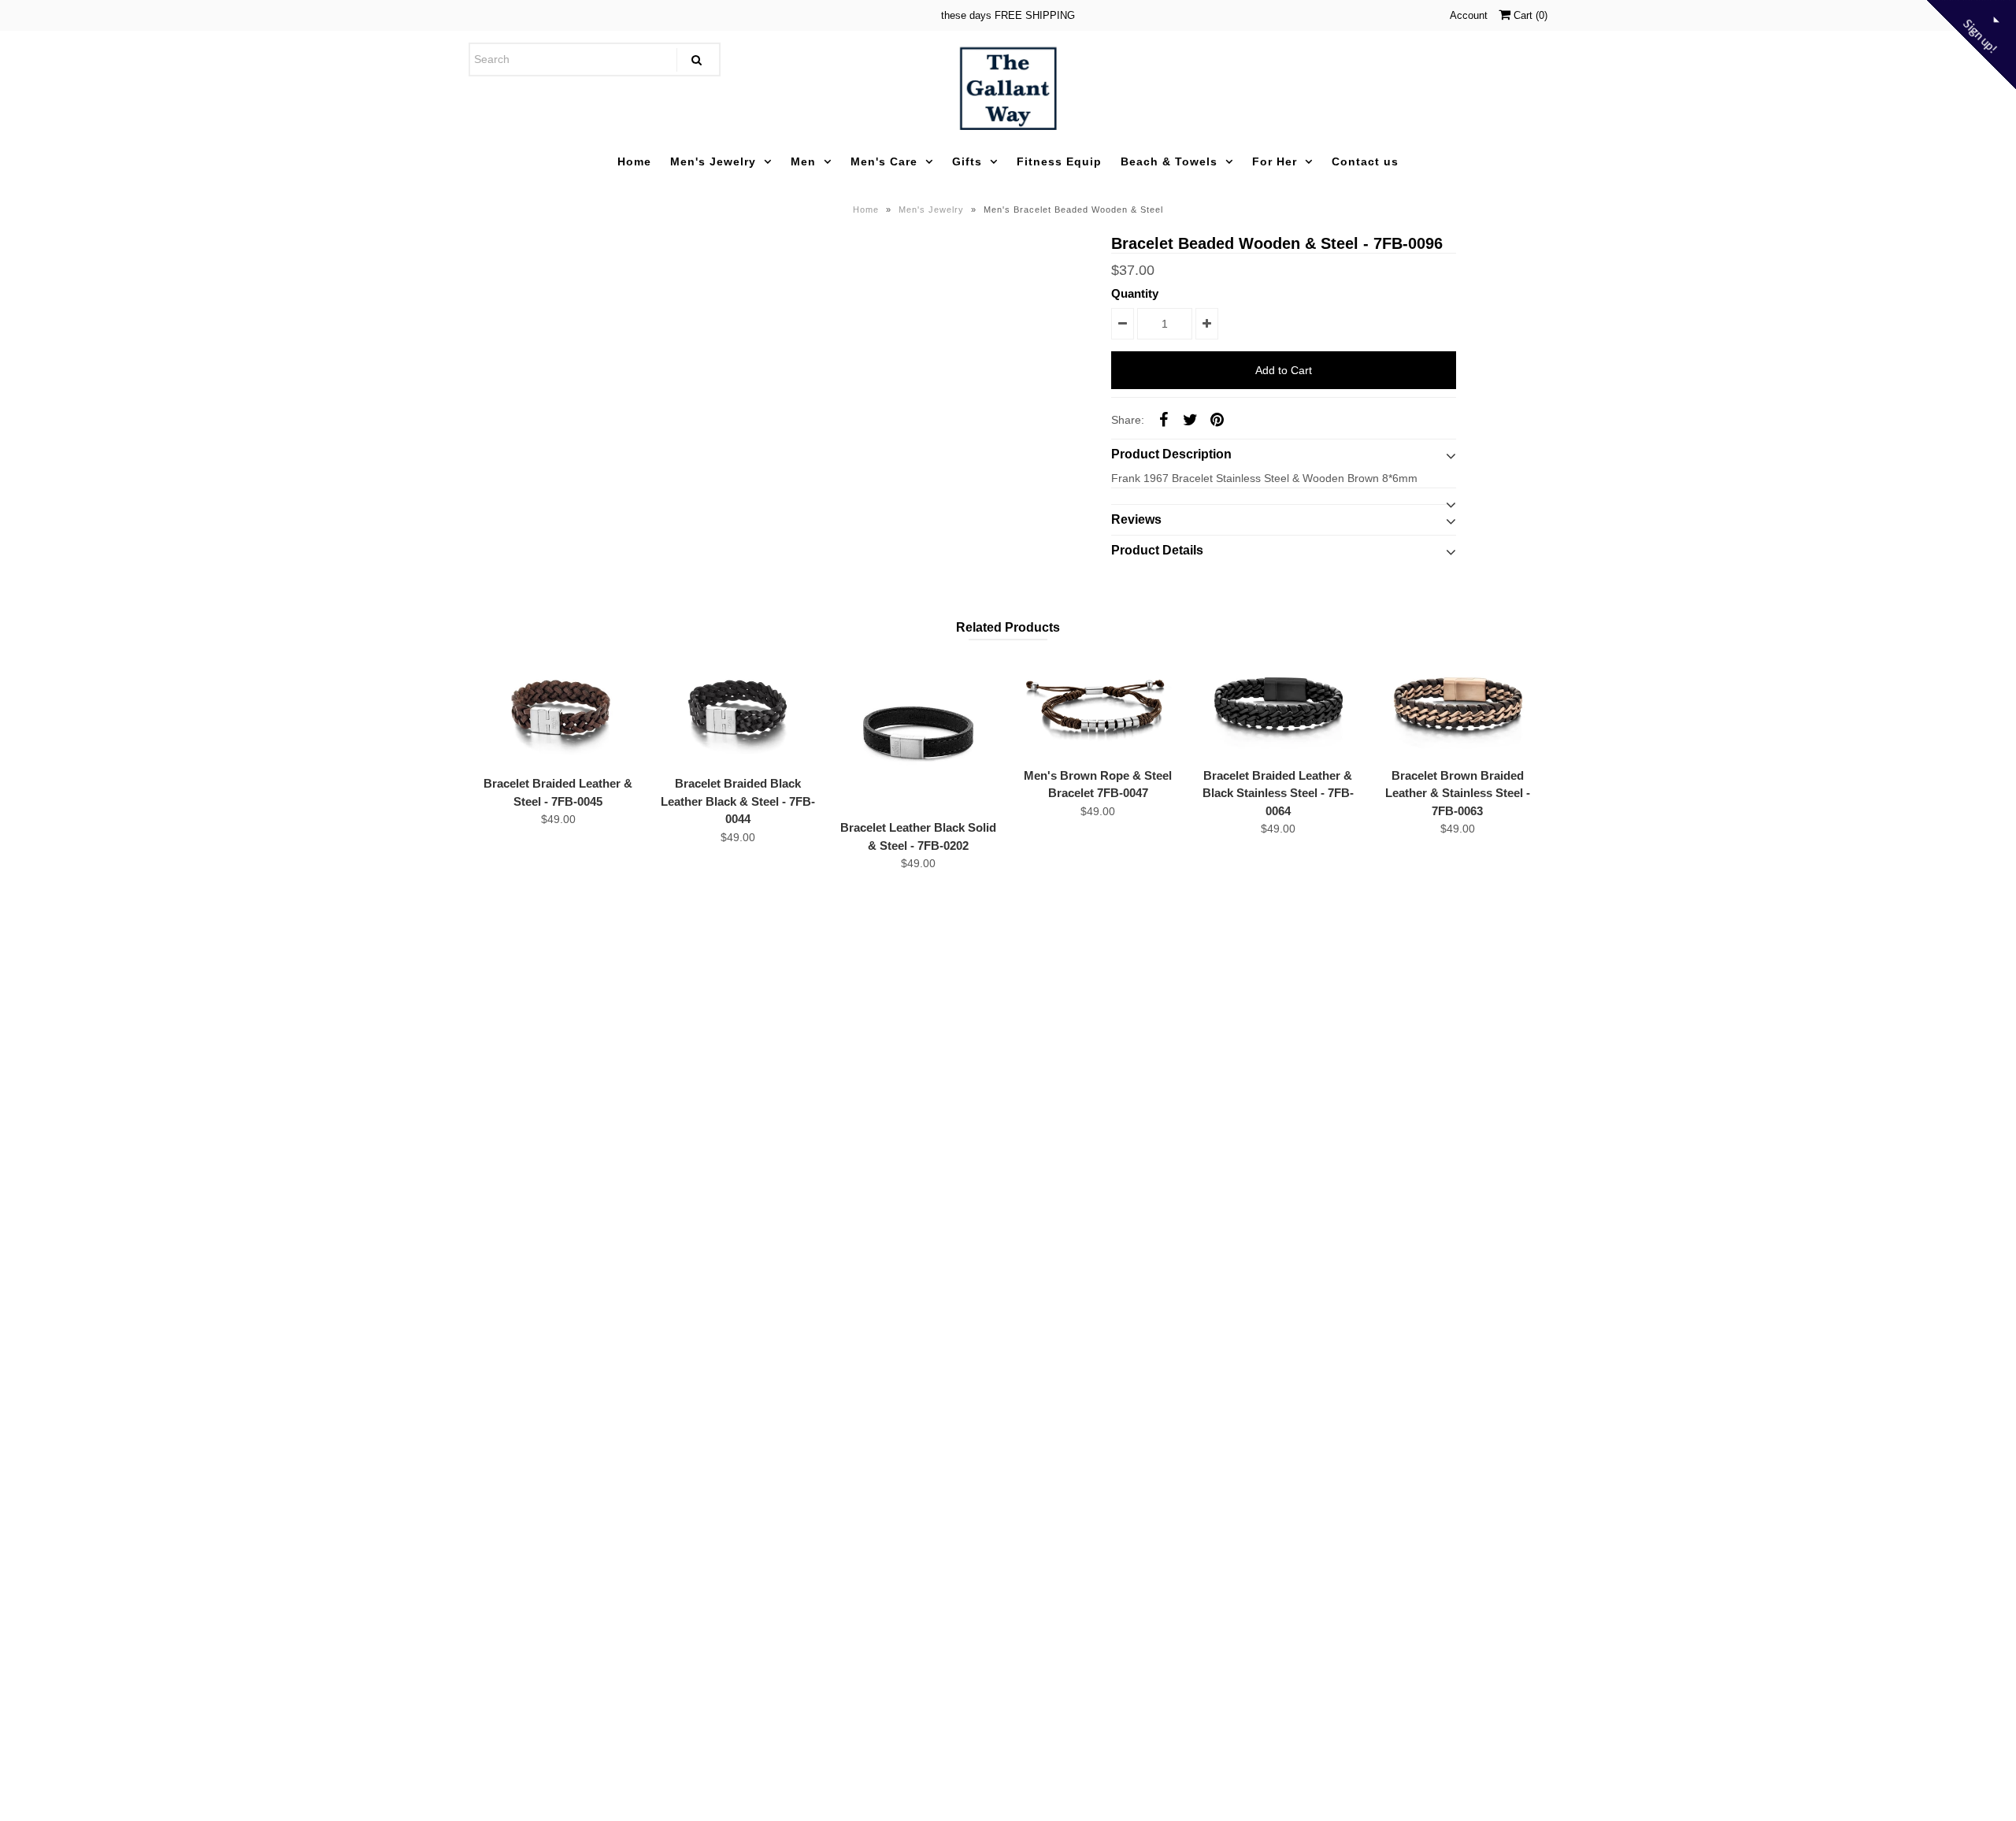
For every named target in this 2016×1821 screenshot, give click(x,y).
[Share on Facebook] (1163, 419)
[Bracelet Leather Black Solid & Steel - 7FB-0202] (918, 733)
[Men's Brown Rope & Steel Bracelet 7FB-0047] (1098, 707)
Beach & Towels (1169, 161)
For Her (1275, 161)
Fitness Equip (1059, 161)
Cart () (1529, 15)
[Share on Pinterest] (1217, 419)
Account (1469, 15)
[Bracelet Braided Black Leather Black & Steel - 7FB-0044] (738, 711)
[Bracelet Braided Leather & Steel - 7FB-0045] (558, 711)
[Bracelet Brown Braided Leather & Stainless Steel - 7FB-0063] (1458, 707)
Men (803, 161)
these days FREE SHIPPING (1008, 15)
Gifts (967, 161)
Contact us (1365, 161)
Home (634, 161)
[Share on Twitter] (1190, 419)
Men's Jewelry (713, 161)
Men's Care (884, 161)
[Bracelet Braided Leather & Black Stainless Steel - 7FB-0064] (1278, 707)
